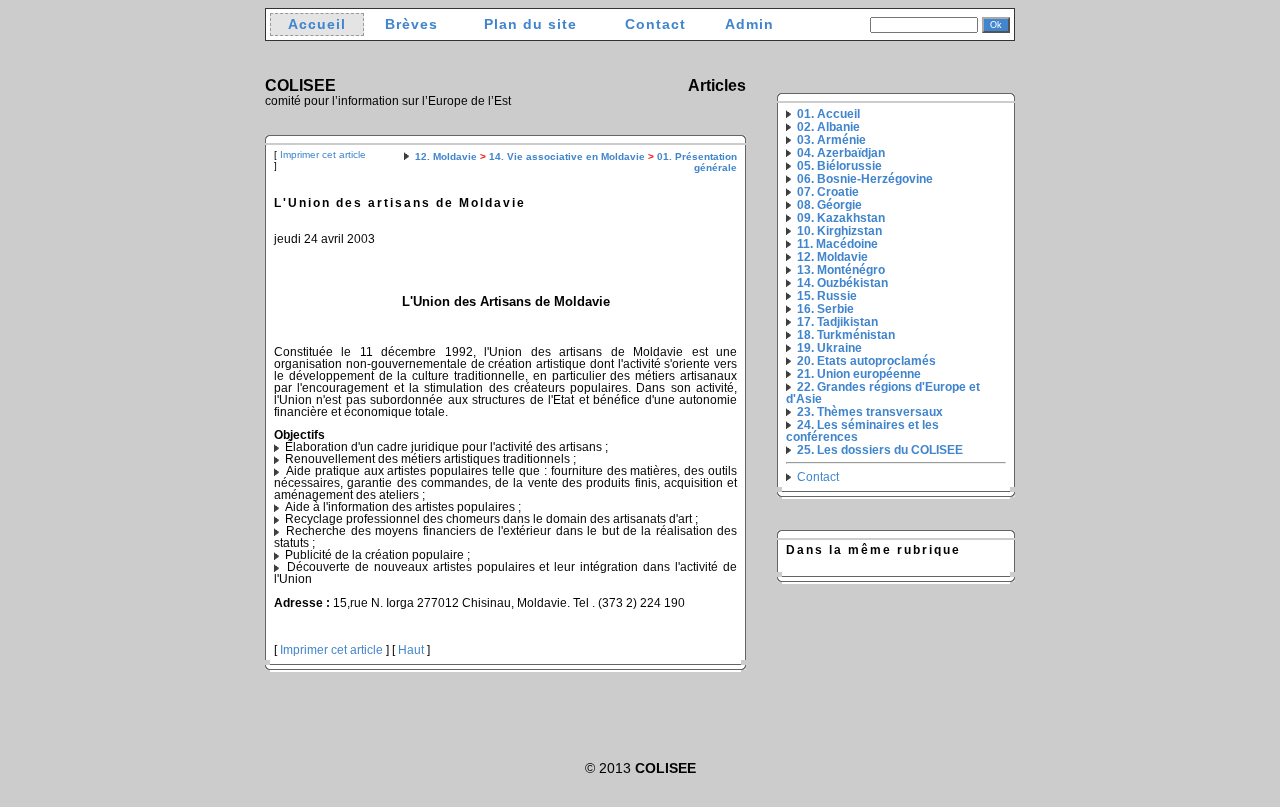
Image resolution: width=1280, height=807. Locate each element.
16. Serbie (825, 309)
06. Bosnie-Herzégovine (865, 179)
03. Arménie (831, 140)
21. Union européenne (859, 374)
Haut (411, 650)
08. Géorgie (829, 205)
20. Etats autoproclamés (866, 361)
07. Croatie (828, 192)
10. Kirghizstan (839, 231)
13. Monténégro (841, 270)
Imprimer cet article (323, 154)
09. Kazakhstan (841, 218)
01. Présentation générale (697, 162)
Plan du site (530, 24)
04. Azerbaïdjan (841, 153)
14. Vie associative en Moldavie (567, 156)
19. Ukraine (829, 348)
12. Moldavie (446, 156)
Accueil (317, 24)
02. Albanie (828, 127)
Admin (749, 24)
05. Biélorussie (839, 166)
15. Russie (827, 296)
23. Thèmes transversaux (870, 412)
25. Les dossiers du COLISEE (880, 450)
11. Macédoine (837, 244)
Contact (655, 24)
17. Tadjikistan (837, 322)
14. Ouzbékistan (842, 283)
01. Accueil (828, 114)
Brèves (411, 24)
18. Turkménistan (846, 335)
